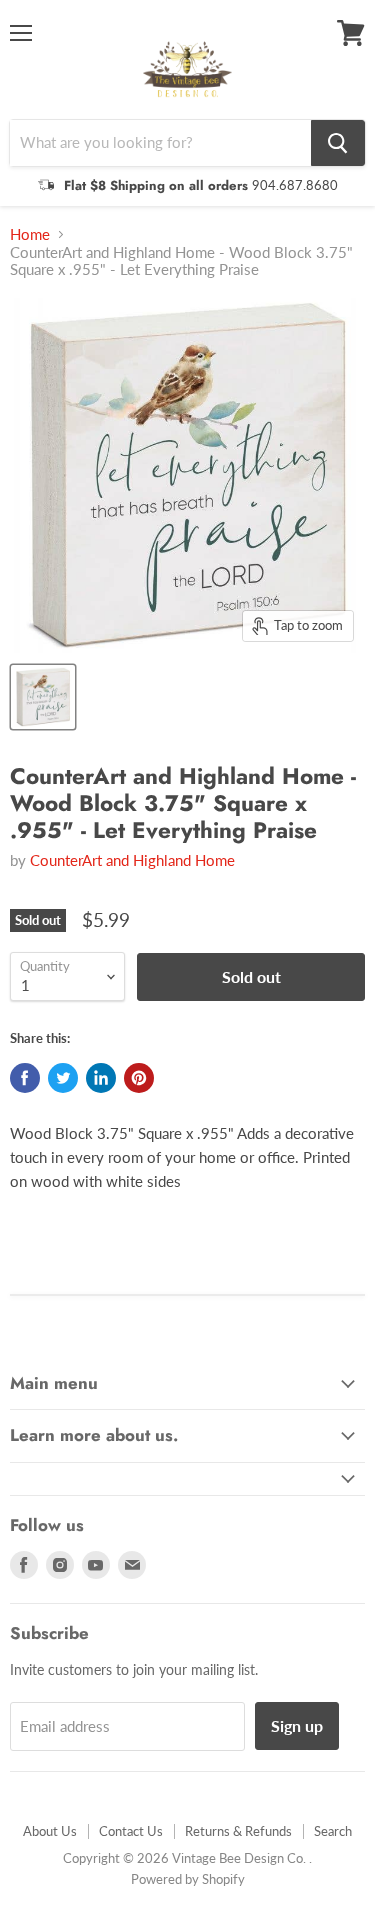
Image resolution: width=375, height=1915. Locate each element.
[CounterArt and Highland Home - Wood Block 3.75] (43, 697)
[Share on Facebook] (25, 1078)
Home (30, 234)
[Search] (338, 143)
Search (333, 1831)
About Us (50, 1831)
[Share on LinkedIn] (101, 1078)
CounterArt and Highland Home (132, 860)
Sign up (297, 1725)
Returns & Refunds (238, 1831)
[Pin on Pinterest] (139, 1078)
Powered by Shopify (188, 1879)
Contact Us (131, 1831)
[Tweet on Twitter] (63, 1078)
